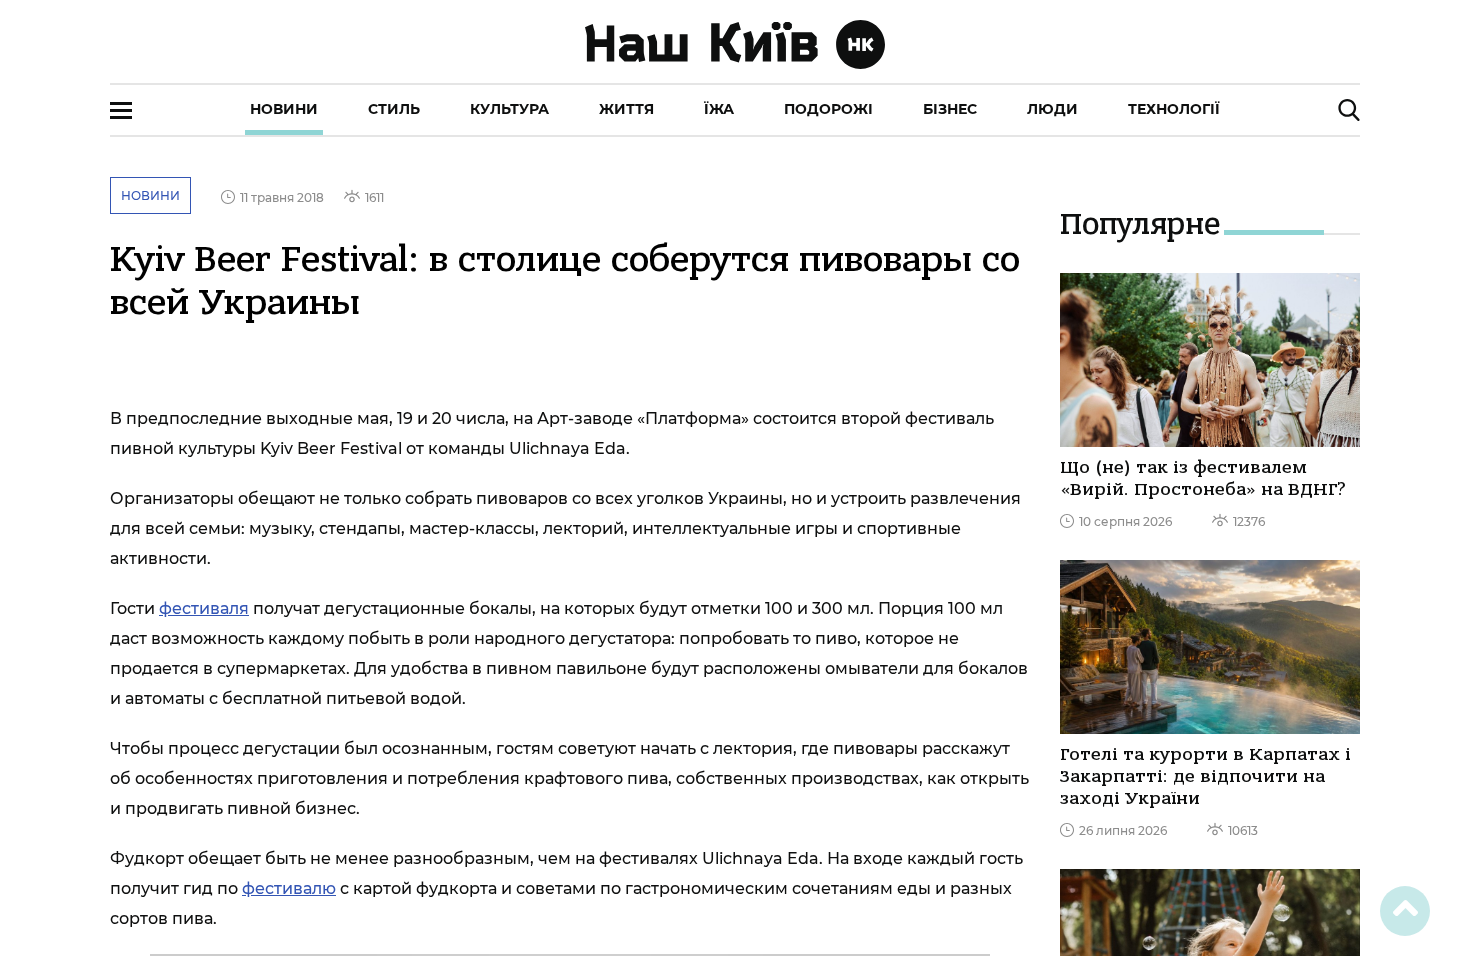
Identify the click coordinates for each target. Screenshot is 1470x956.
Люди (1052, 109)
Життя (626, 109)
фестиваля (204, 608)
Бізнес (950, 109)
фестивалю (289, 888)
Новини (284, 109)
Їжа (719, 109)
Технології (1174, 109)
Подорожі (828, 109)
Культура (509, 109)
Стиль (394, 109)
